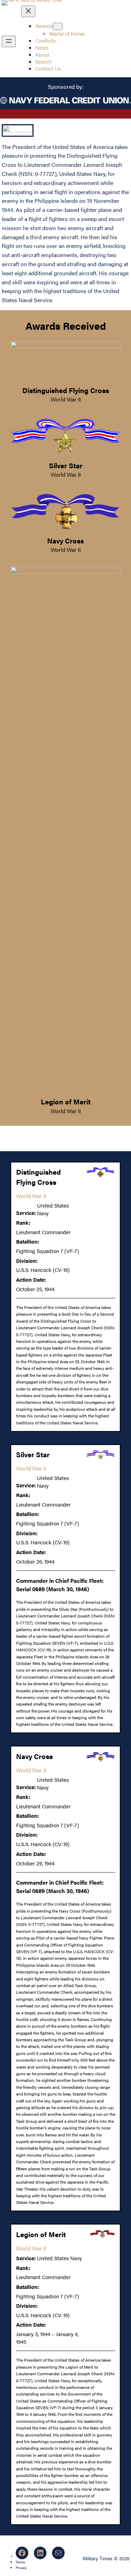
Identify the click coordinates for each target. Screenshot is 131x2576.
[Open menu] (9, 41)
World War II (66, 399)
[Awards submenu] (58, 26)
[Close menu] (28, 11)
